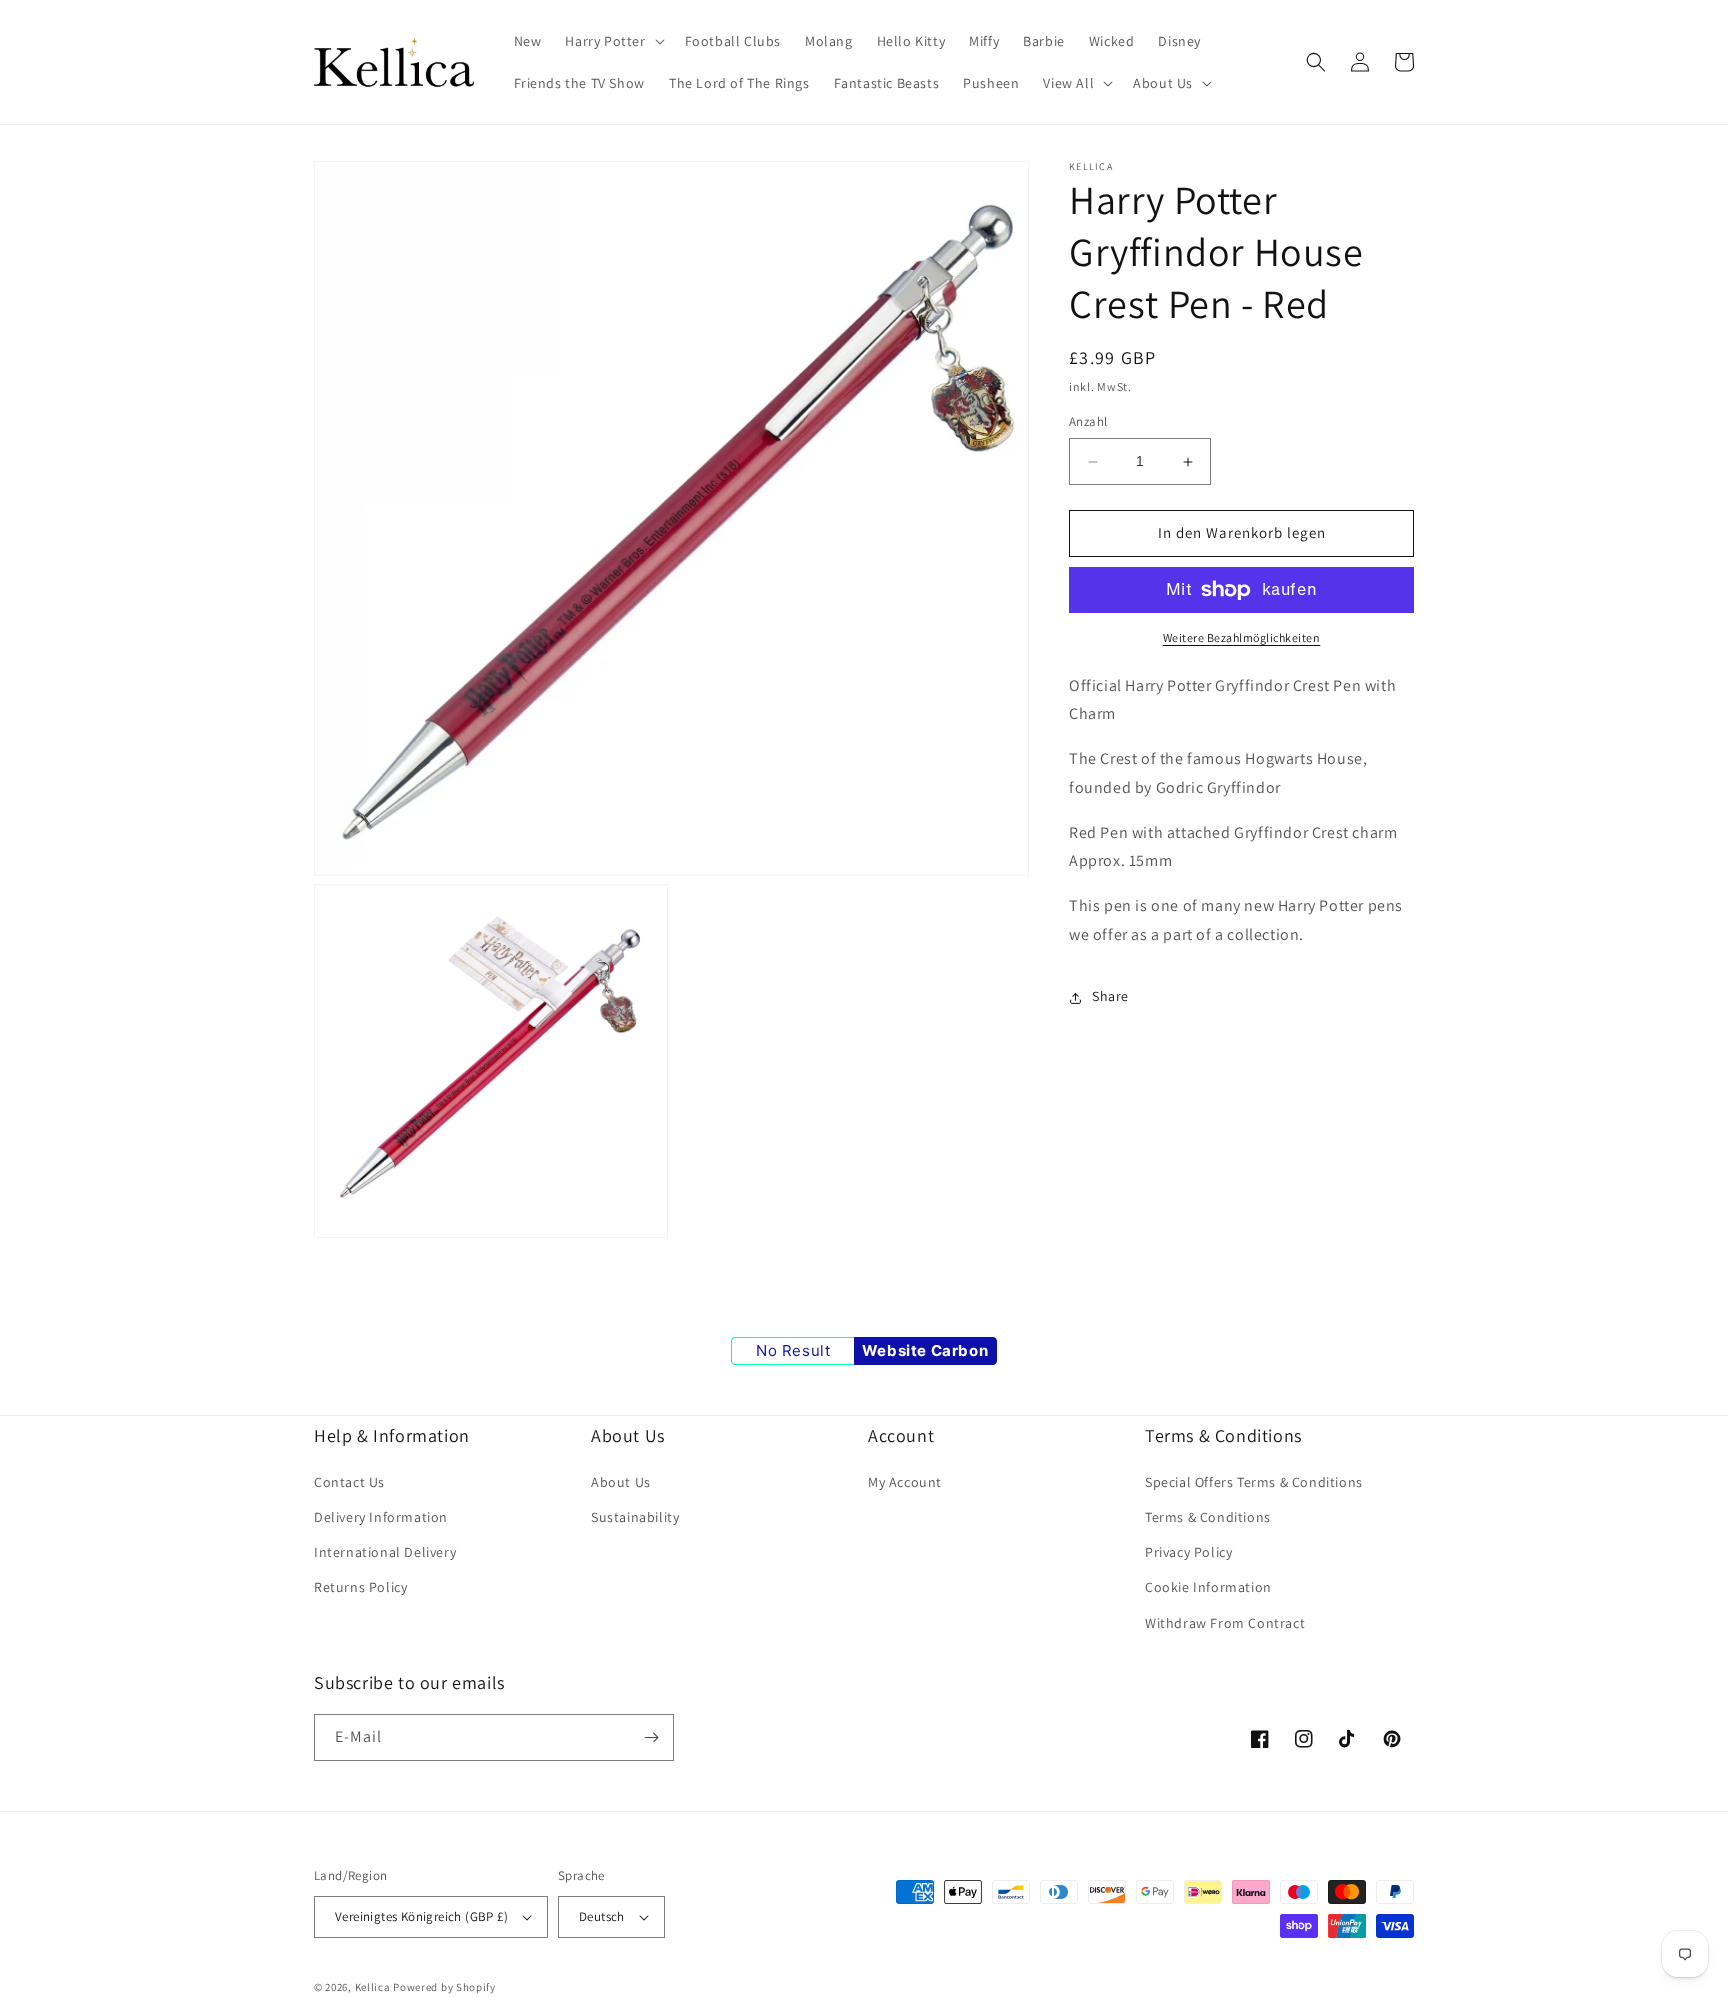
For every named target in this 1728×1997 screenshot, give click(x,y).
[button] (612, 41)
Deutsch (602, 1916)
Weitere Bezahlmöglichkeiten (1242, 637)
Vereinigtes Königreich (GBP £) (421, 1916)
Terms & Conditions (1208, 1517)
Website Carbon (925, 1350)
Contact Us (349, 1482)
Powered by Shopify (444, 1987)
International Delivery (385, 1552)
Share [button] (1110, 997)
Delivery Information (381, 1517)
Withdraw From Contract (1225, 1623)
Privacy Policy (1188, 1552)
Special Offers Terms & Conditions (1254, 1482)
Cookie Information (1208, 1587)
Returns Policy (360, 1587)
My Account (905, 1482)
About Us (621, 1482)
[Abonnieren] (651, 1737)
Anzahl (1088, 422)
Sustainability (635, 1517)
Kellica (373, 1987)
